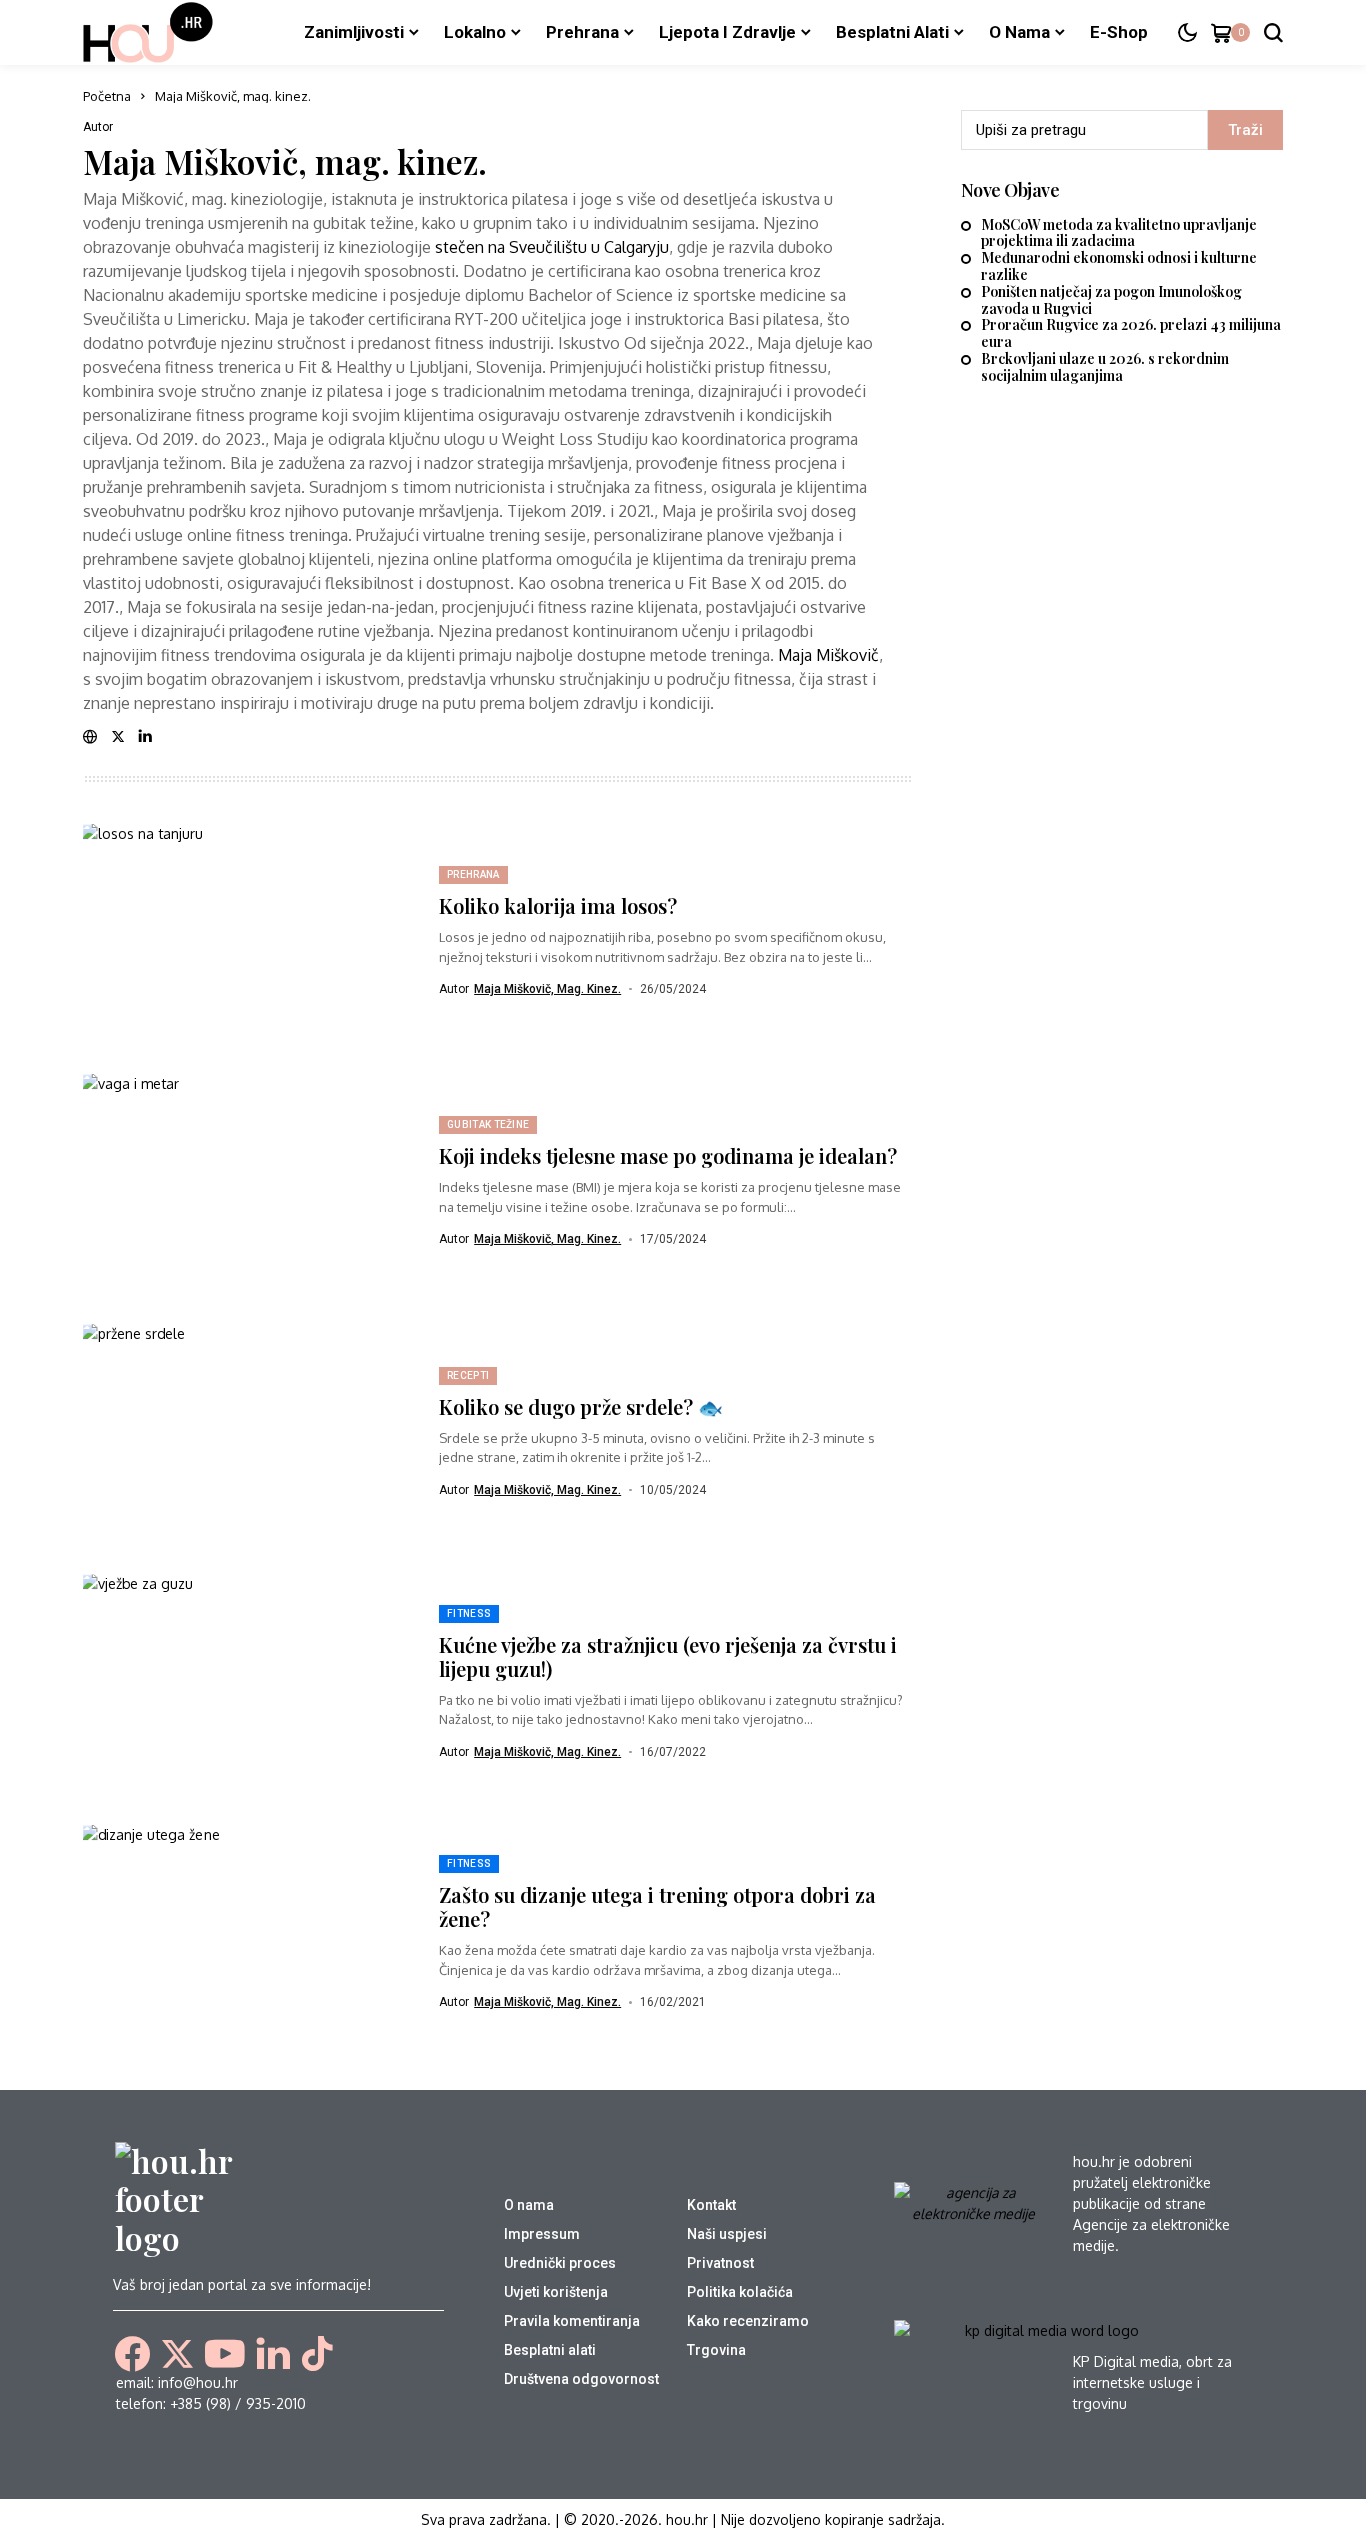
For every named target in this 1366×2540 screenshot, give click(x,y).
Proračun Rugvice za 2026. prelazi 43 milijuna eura (1131, 334)
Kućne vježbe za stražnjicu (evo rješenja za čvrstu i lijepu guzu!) (668, 1656)
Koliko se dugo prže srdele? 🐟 (581, 1406)
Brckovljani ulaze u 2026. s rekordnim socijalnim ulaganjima (1105, 368)
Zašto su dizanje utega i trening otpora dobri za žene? (657, 1906)
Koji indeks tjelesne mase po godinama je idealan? (668, 1155)
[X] (177, 2354)
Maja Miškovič (828, 655)
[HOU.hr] (148, 32)
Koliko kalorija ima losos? (558, 905)
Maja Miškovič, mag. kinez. (285, 162)
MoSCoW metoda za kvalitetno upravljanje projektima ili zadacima (1119, 234)
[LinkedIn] (273, 2354)
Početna (107, 96)
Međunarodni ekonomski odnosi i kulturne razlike (1119, 267)
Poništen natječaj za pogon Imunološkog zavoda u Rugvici (1111, 301)
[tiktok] (317, 2353)
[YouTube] (225, 2354)
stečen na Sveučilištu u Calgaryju (552, 247)
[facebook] (132, 2353)
